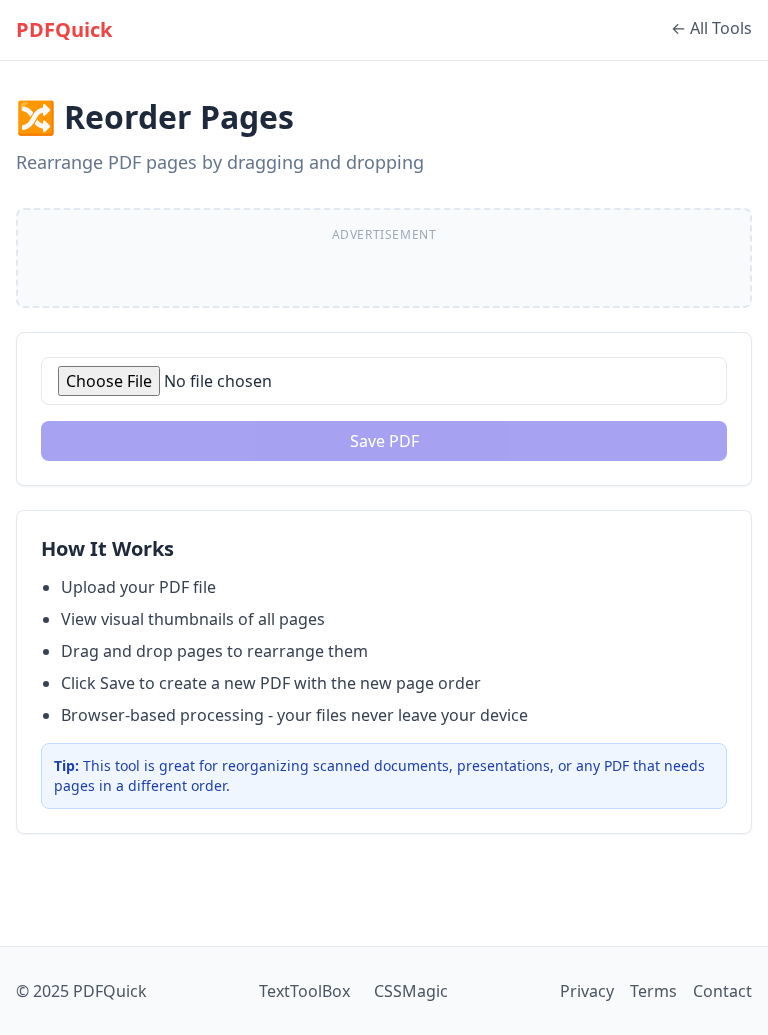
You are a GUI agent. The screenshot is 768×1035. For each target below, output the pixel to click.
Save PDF (384, 441)
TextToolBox (304, 991)
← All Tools (711, 28)
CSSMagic (411, 991)
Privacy (587, 991)
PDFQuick (64, 29)
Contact (722, 991)
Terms (653, 991)
